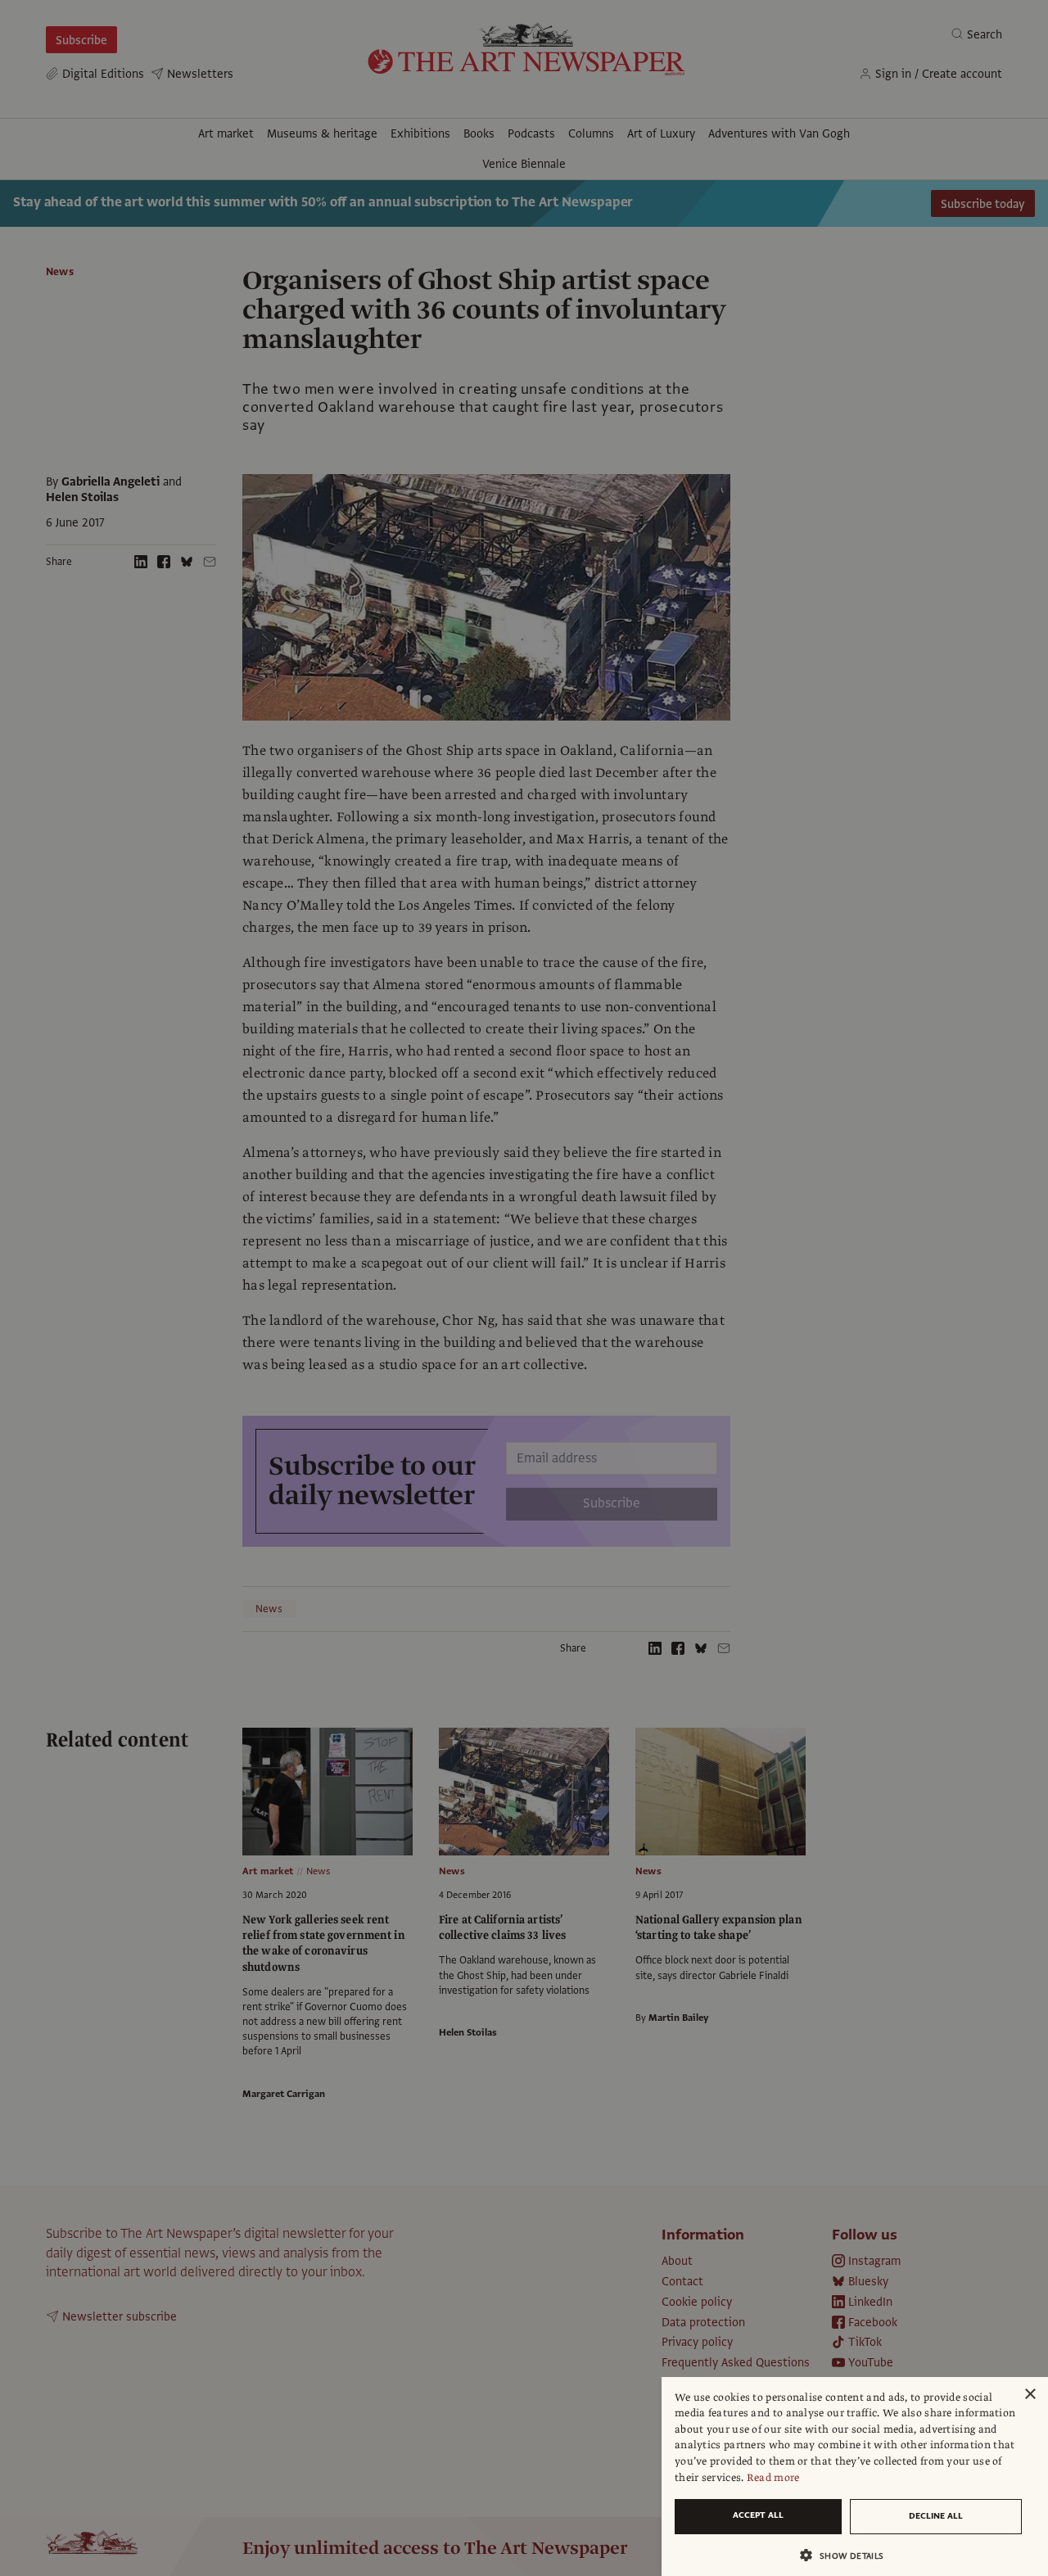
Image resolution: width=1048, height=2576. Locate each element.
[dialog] (855, 2477)
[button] (848, 2555)
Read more (773, 2478)
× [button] (1030, 2395)
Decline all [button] (936, 2516)
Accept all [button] (758, 2515)
